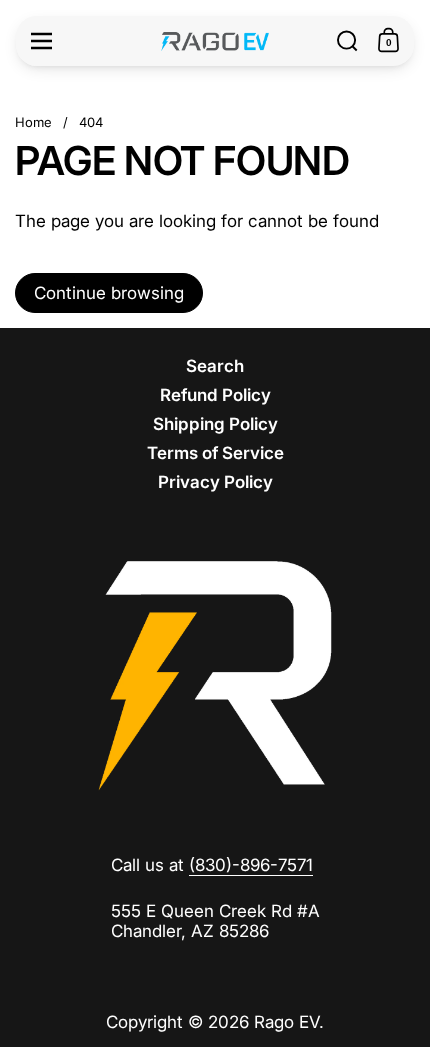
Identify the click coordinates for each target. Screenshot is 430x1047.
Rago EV (286, 1022)
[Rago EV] (215, 41)
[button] (347, 41)
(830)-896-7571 (251, 865)
